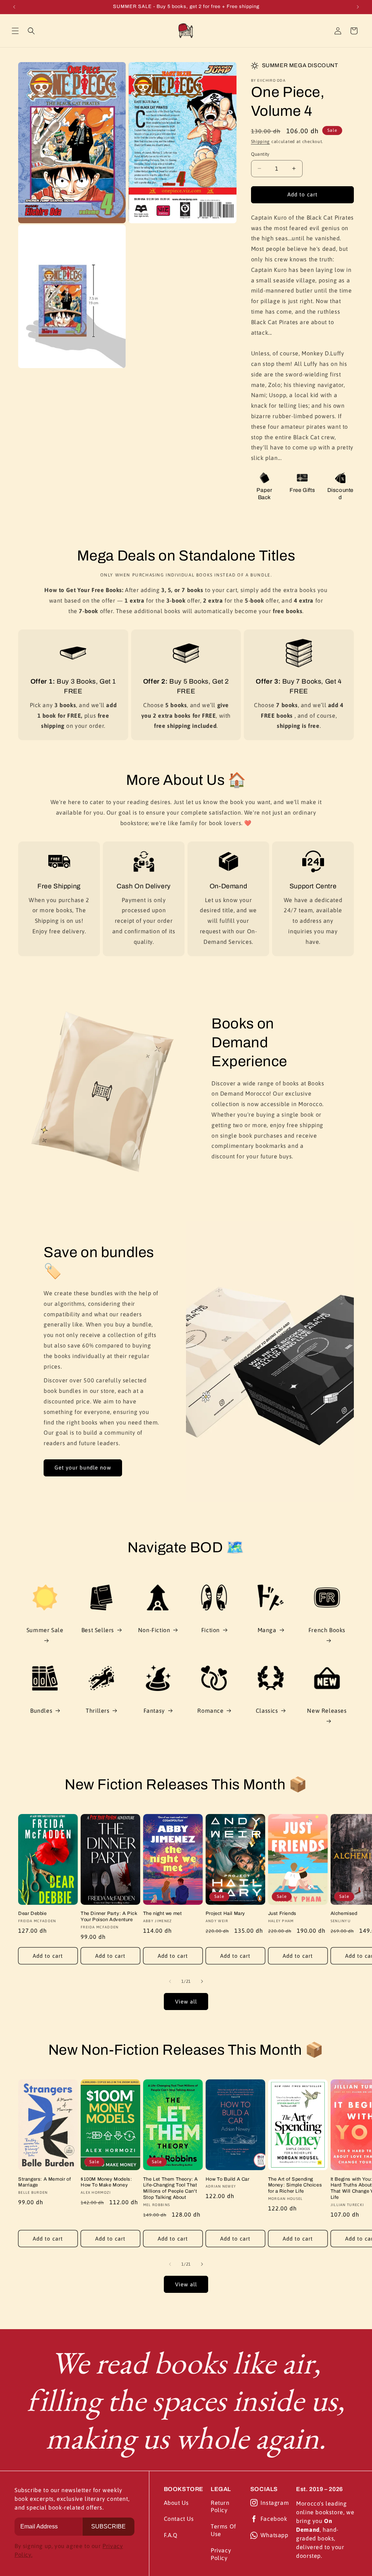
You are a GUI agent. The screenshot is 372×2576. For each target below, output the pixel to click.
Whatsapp (274, 2535)
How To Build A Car (228, 2179)
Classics (267, 1711)
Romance (210, 1711)
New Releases (327, 1711)
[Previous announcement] (14, 7)
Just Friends (282, 1913)
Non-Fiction (154, 1630)
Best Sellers (98, 1630)
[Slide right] (202, 1981)
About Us (176, 2503)
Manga (267, 1630)
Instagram (275, 2503)
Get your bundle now (83, 1468)
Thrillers (98, 1711)
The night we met (163, 1913)
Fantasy (154, 1711)
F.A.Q (171, 2535)
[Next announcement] (358, 7)
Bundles (41, 1711)
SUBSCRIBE (108, 2526)
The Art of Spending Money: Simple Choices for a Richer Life (295, 2185)
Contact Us (179, 2519)
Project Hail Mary (225, 1913)
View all (186, 2002)
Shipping (261, 142)
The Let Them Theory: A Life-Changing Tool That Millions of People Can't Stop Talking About (171, 2188)
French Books (327, 1630)
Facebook (274, 2519)
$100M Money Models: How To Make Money (106, 2182)
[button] (15, 31)
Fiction (211, 1630)
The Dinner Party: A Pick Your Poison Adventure (109, 1917)
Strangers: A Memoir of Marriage (45, 2182)
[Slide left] (170, 1981)
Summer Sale (45, 1630)
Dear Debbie (33, 1913)
